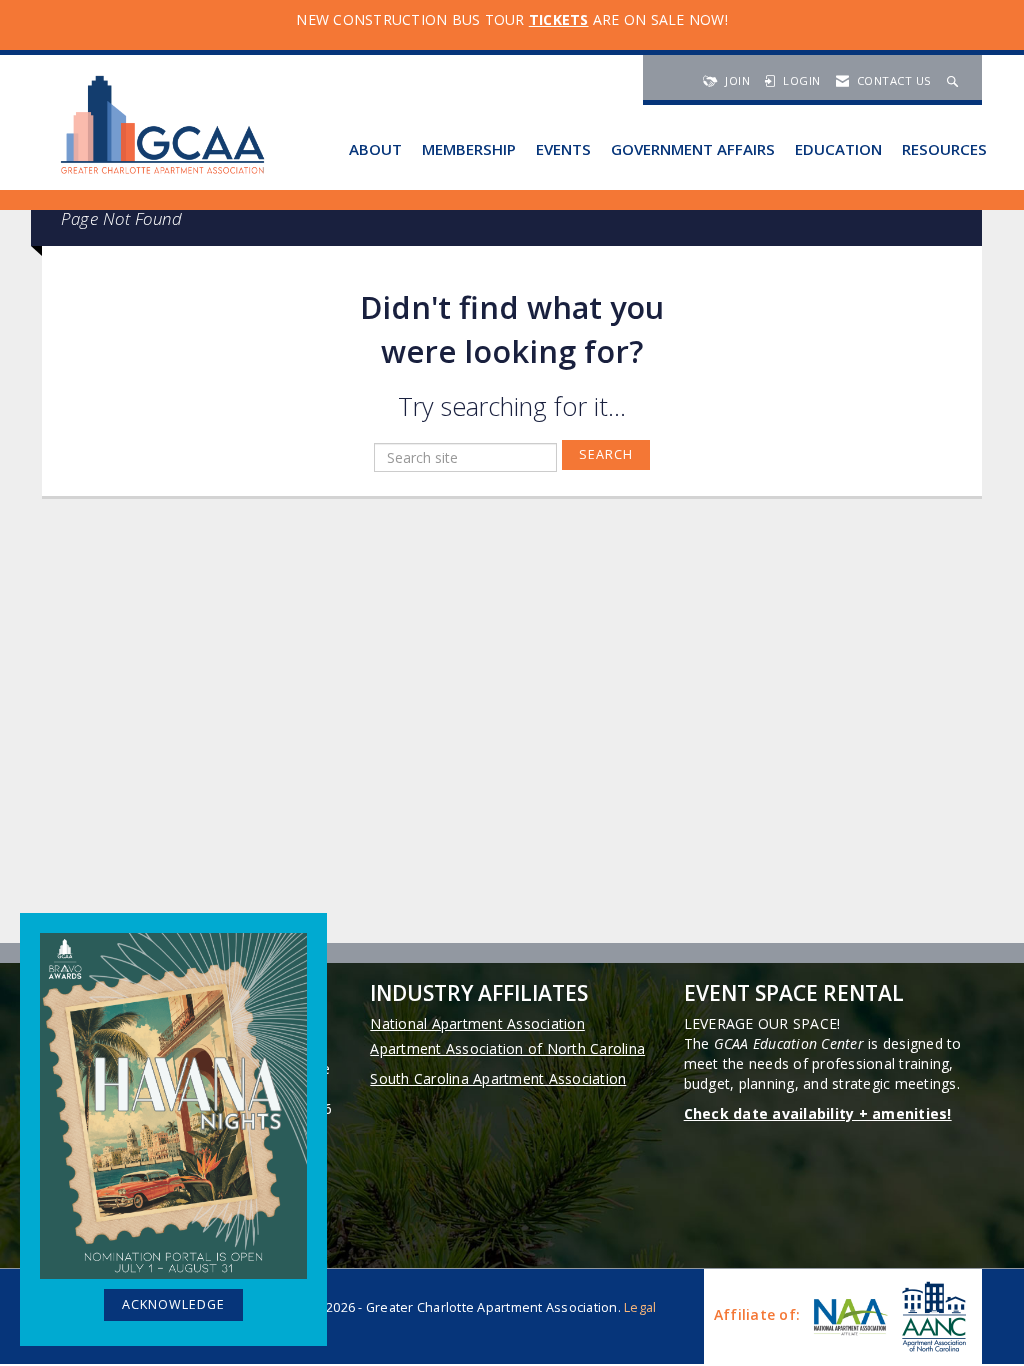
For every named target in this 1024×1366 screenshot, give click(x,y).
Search (606, 454)
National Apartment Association (477, 1023)
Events (563, 149)
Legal (640, 1307)
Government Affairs (693, 149)
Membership (469, 149)
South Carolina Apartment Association (498, 1078)
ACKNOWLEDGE (173, 1304)
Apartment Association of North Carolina (507, 1048)
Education (838, 149)
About (375, 149)
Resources (944, 149)
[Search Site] (955, 80)
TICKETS (559, 19)
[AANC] (932, 1316)
